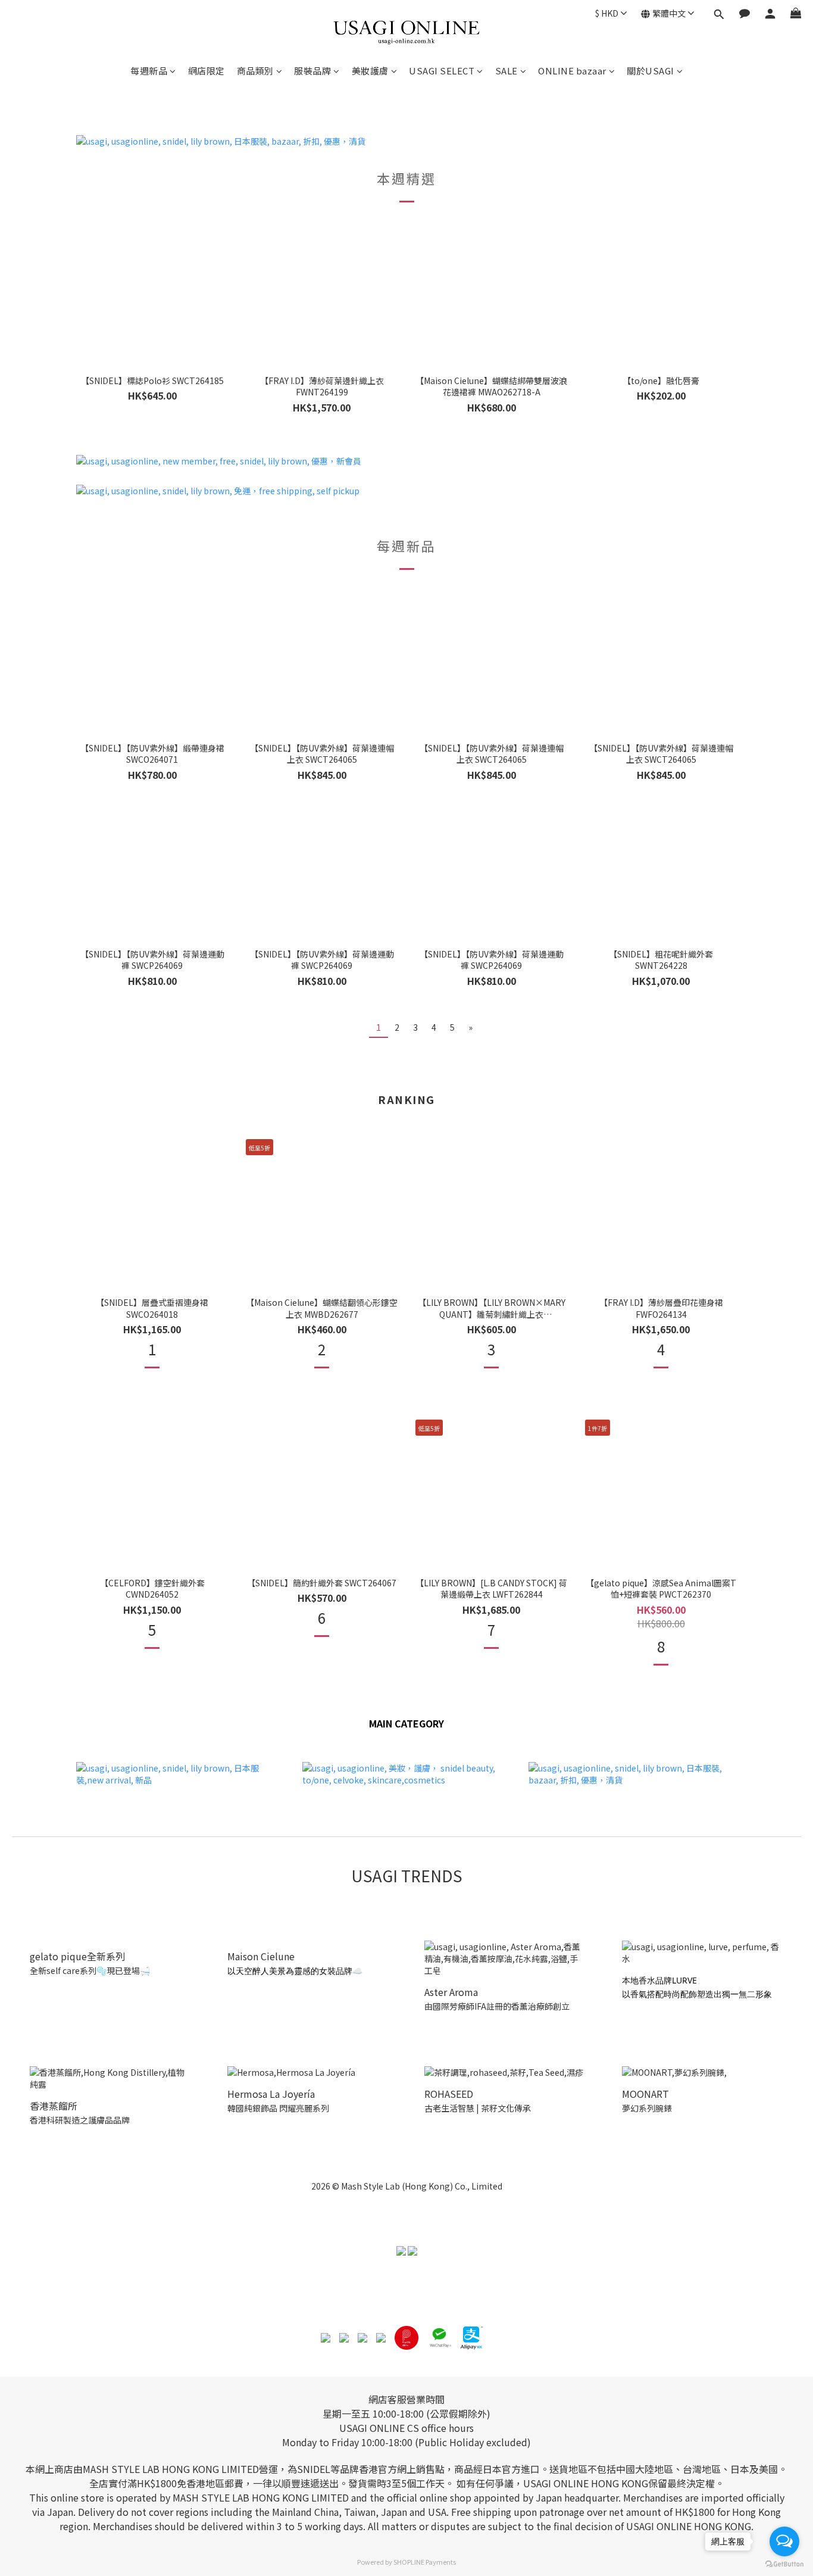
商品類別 (255, 71)
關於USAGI (651, 71)
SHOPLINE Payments (425, 2562)
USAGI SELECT (442, 71)
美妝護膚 (370, 71)
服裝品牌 (312, 71)
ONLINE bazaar (572, 71)
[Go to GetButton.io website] (784, 2564)
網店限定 (207, 71)
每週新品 (149, 71)
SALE (506, 71)
